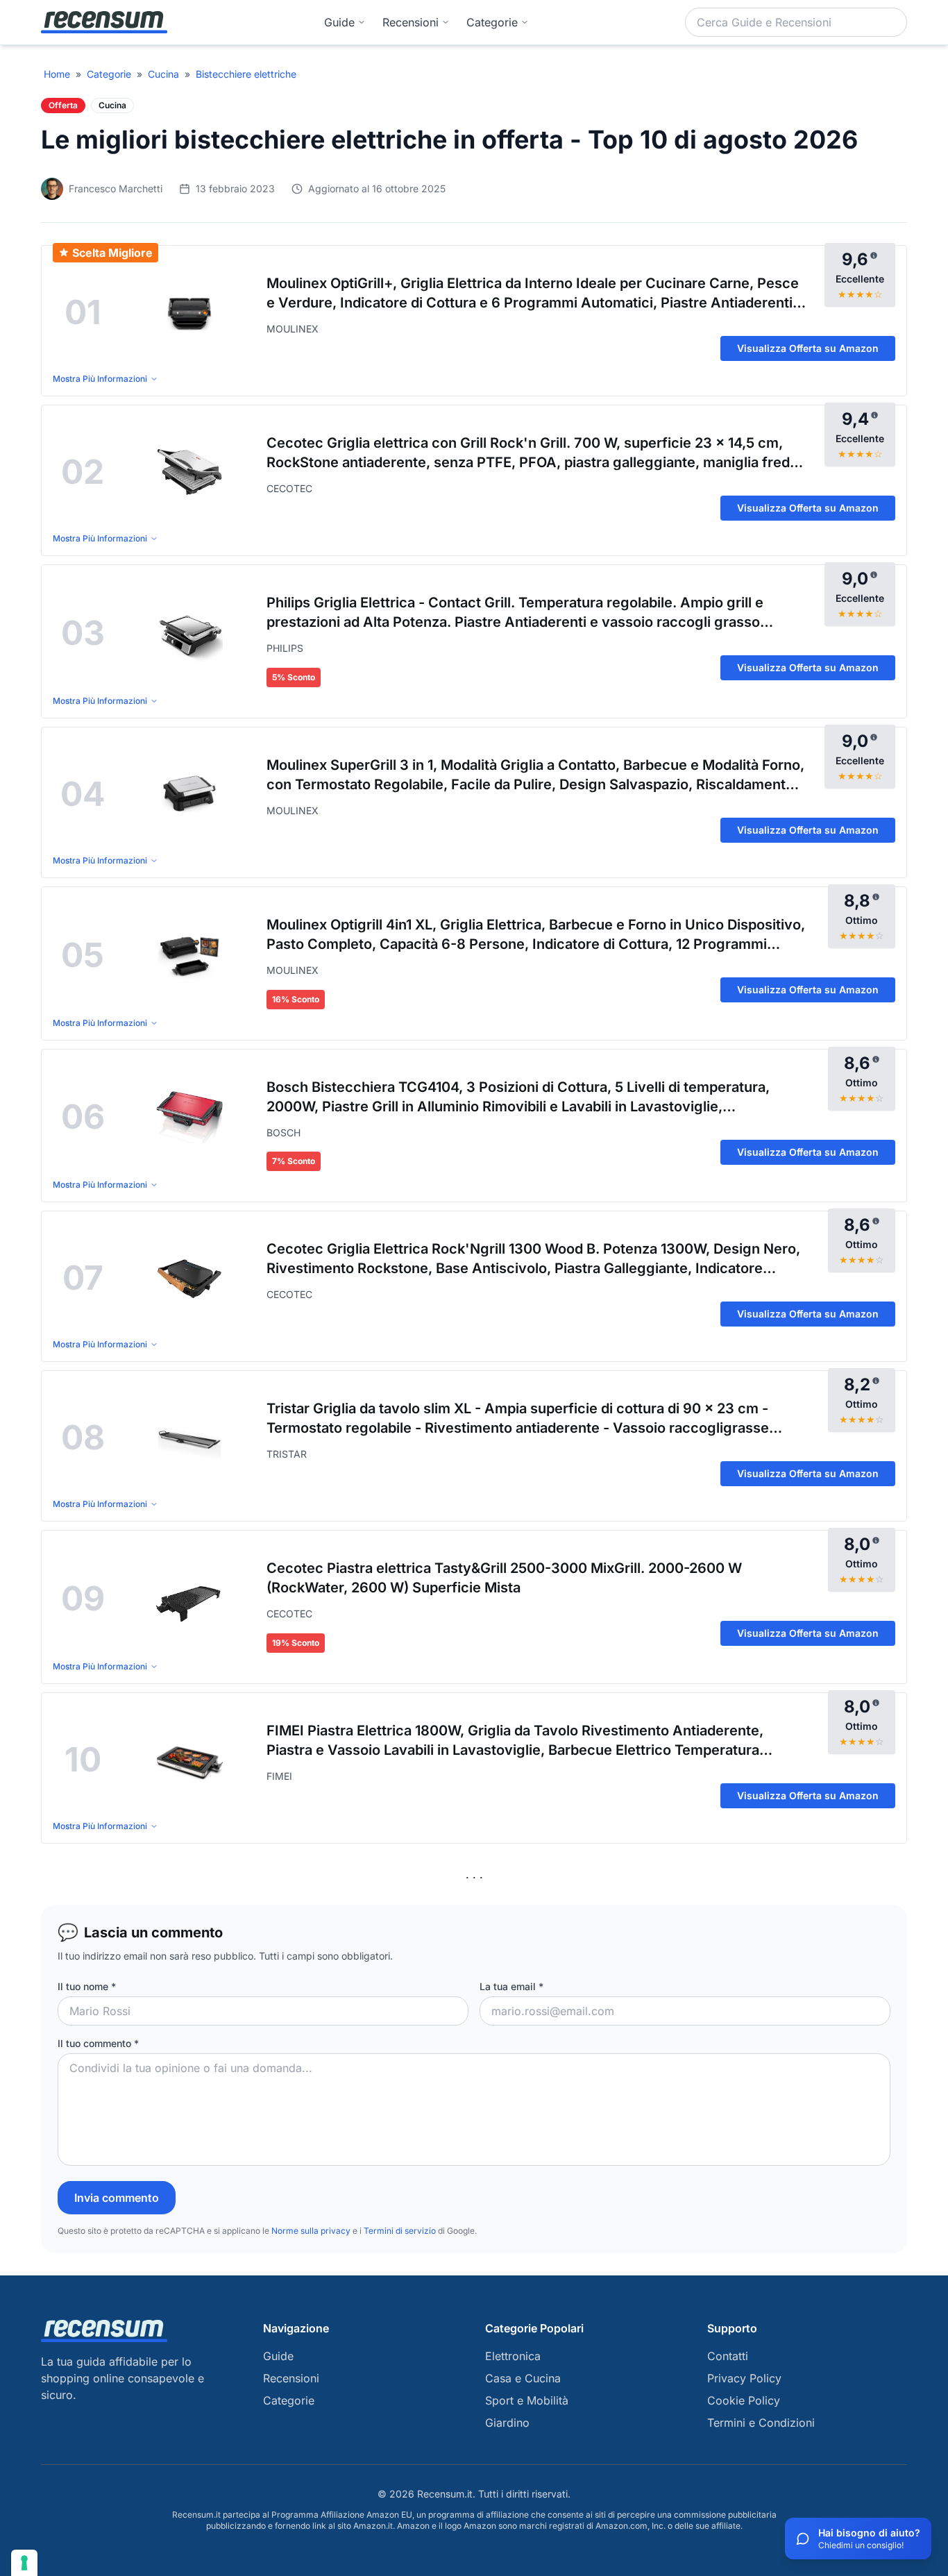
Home (57, 74)
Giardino (507, 2423)
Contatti (728, 2356)
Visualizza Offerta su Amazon (808, 348)
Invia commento (117, 2198)
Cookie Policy (744, 2400)
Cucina (163, 74)
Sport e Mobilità (527, 2400)
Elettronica (513, 2356)
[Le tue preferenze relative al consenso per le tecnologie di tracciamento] (24, 2563)
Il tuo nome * (87, 1986)
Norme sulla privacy (311, 2231)
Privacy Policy (744, 2378)
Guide (339, 22)
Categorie (109, 74)
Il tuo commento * (98, 2043)
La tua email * (511, 1986)
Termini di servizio (400, 2231)
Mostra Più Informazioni (100, 379)
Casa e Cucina (523, 2378)
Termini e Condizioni (761, 2423)
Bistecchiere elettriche (246, 74)
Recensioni (410, 22)
